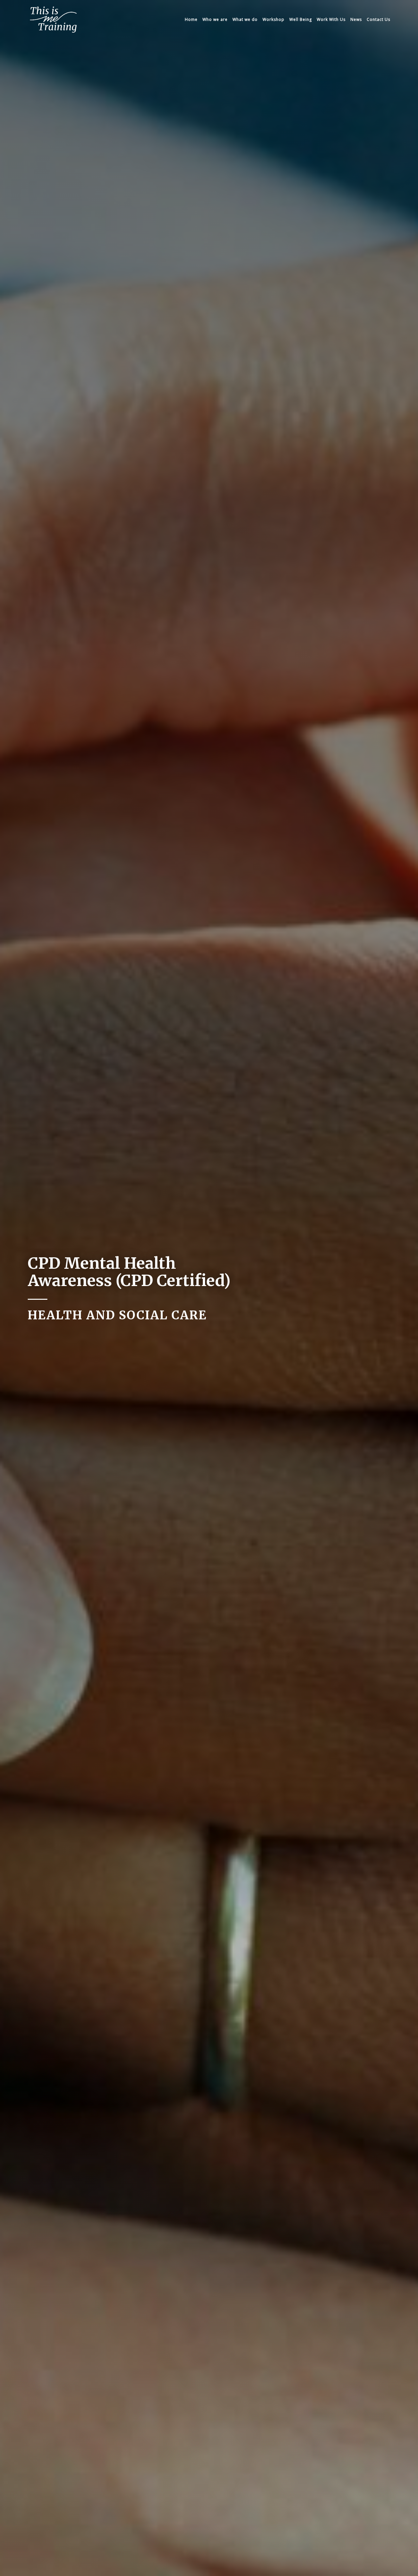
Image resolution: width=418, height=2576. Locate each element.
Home (191, 19)
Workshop (273, 19)
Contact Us (378, 19)
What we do (245, 19)
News (356, 19)
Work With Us (331, 19)
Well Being (301, 19)
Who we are (215, 19)
